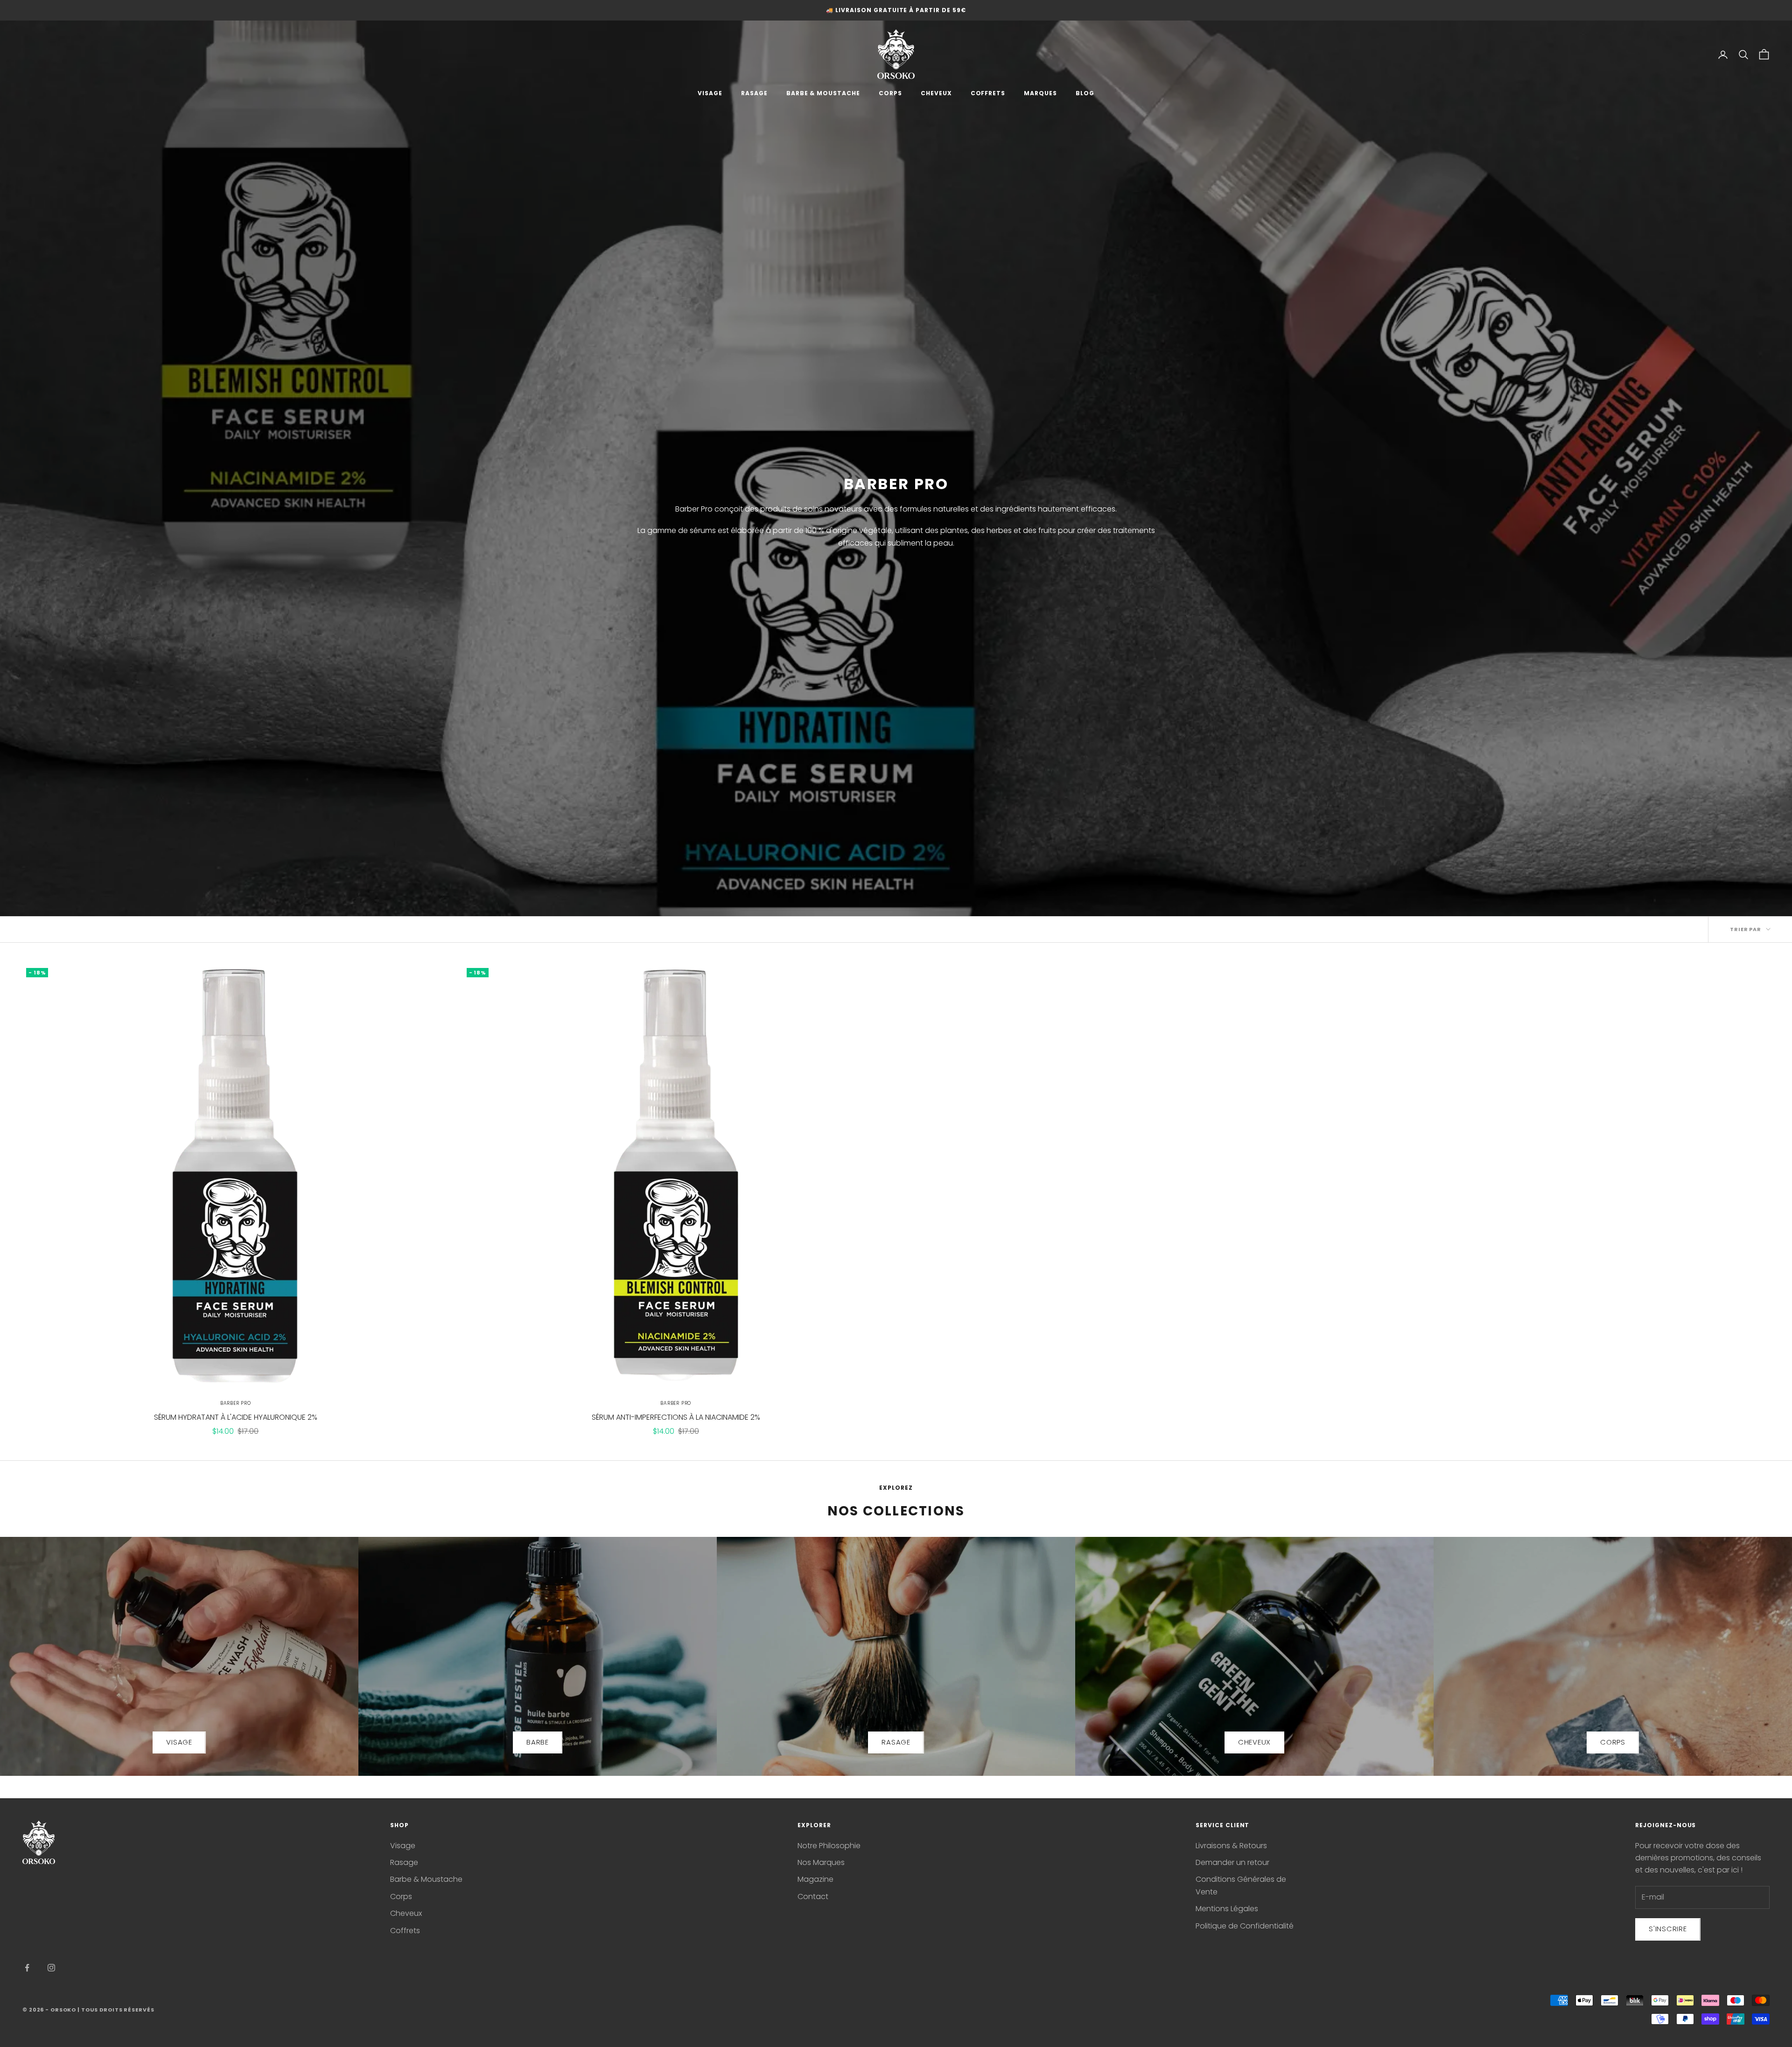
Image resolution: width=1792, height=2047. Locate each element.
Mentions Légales (1227, 1909)
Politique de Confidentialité (1245, 1926)
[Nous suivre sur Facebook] (27, 1968)
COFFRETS (988, 93)
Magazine (815, 1879)
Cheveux (406, 1913)
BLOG (1085, 93)
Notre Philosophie (829, 1846)
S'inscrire (1668, 1929)
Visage (403, 1846)
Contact (813, 1896)
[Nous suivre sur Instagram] (51, 1968)
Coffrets (405, 1931)
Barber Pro (236, 1403)
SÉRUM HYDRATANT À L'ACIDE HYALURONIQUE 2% (236, 1417)
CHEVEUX (936, 93)
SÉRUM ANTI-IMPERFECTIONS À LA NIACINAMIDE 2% (676, 1417)
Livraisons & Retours (1231, 1846)
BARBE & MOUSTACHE (823, 93)
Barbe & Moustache (426, 1879)
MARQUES (1040, 93)
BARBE (538, 1742)
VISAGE (710, 93)
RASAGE (754, 93)
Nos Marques (821, 1862)
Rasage (404, 1862)
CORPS (890, 93)
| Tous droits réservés (116, 2010)
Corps (401, 1896)
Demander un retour (1232, 1862)
